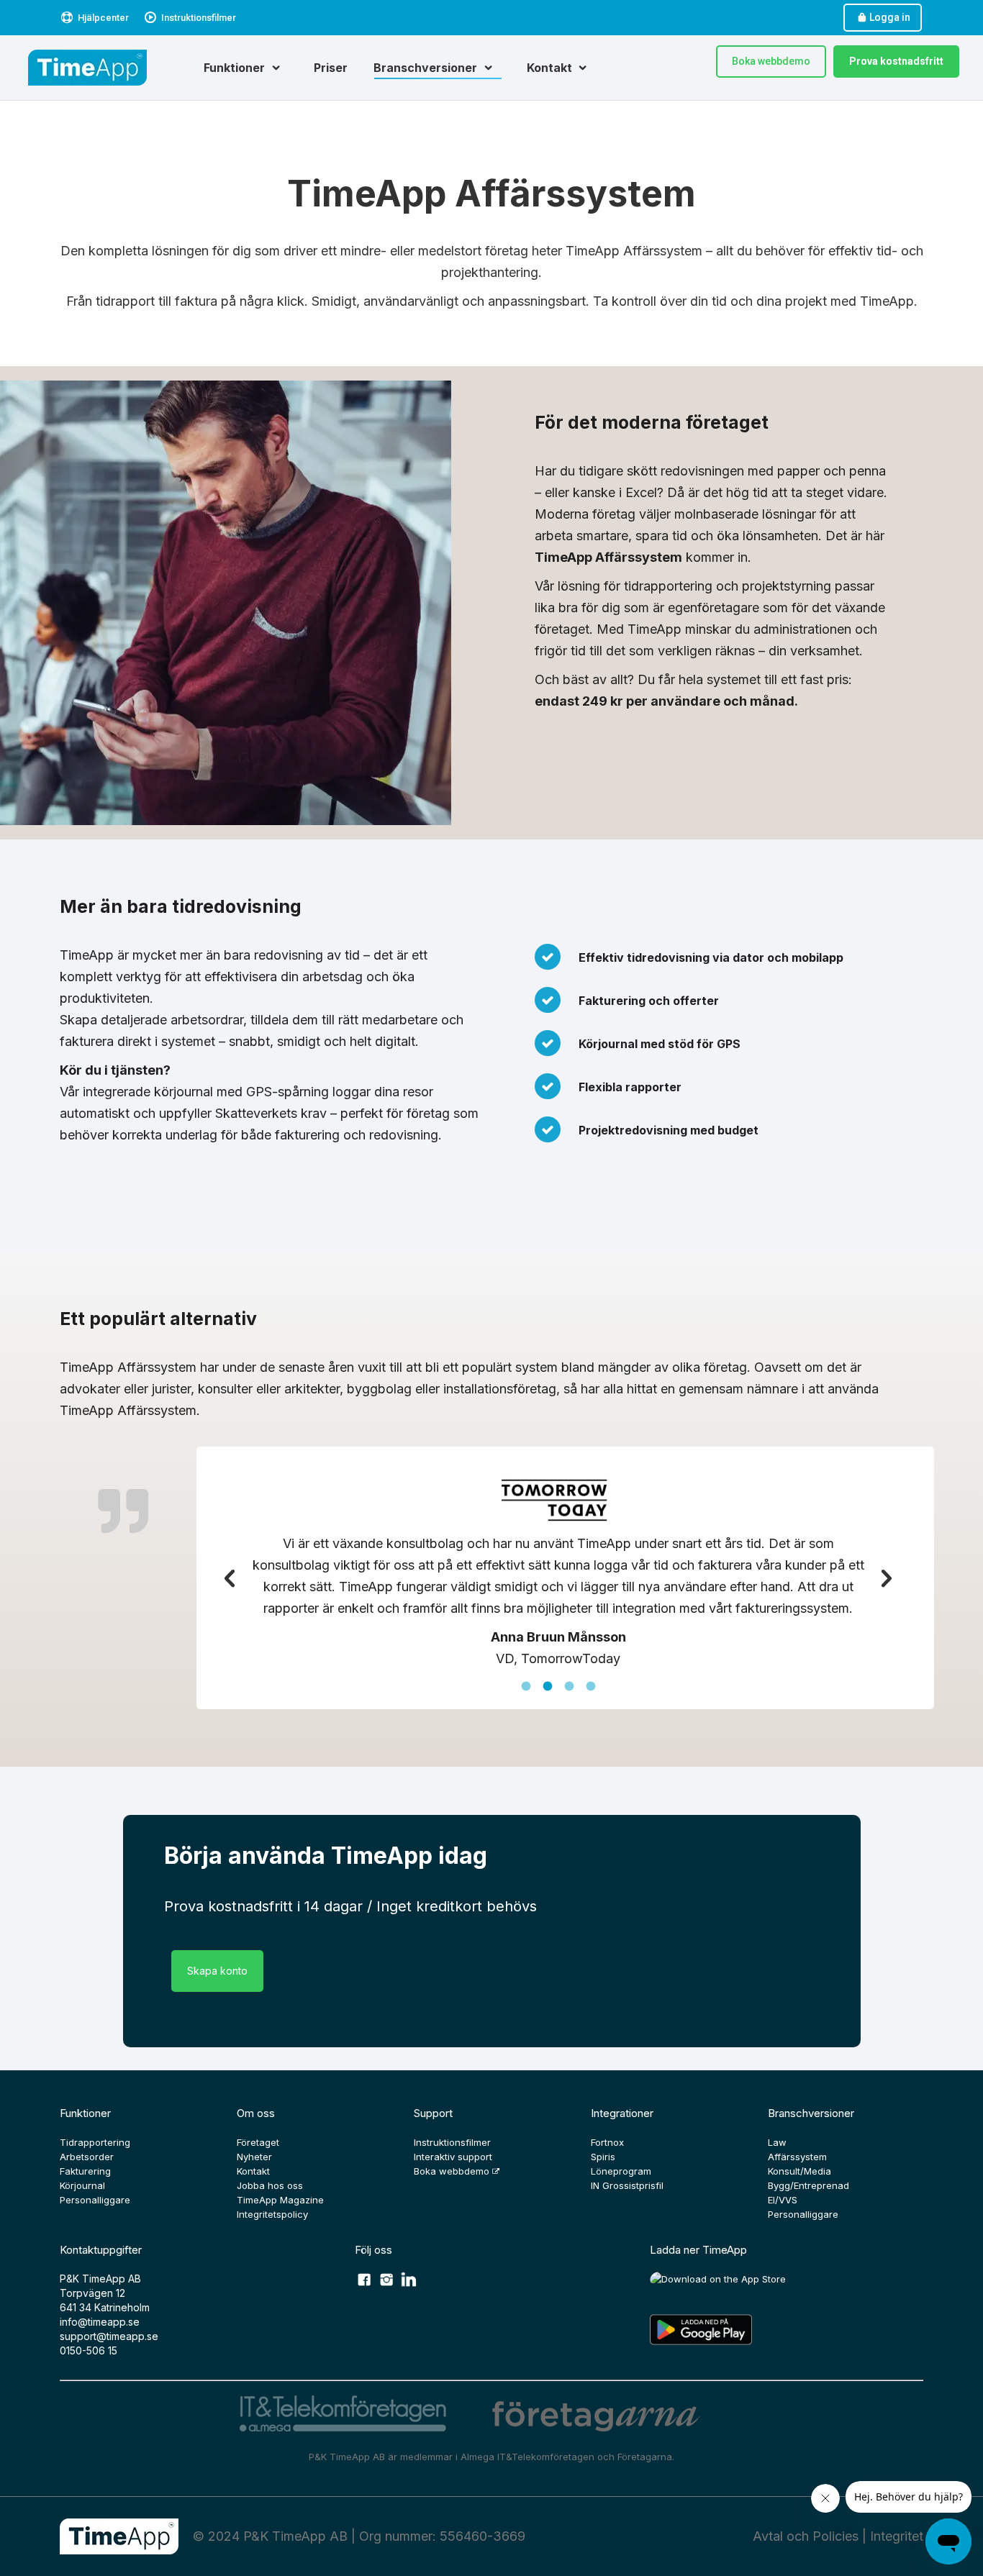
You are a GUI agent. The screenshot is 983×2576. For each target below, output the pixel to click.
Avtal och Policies (806, 2536)
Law (777, 2142)
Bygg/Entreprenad (808, 2185)
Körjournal (82, 2185)
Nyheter (254, 2157)
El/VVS (783, 2200)
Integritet (897, 2536)
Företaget (258, 2142)
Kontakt (253, 2171)
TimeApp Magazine (280, 2200)
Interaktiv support (453, 2157)
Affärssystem (797, 2157)
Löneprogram (621, 2171)
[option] (558, 1571)
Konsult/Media (799, 2171)
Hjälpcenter (103, 18)
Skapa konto (217, 1971)
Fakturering (85, 2171)
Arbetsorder (87, 2157)
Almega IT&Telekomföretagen (529, 2457)
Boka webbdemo (771, 61)
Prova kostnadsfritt (896, 61)
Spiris (603, 2157)
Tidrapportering (95, 2142)
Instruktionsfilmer (199, 18)
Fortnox (607, 2142)
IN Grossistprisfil (627, 2185)
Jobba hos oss (270, 2185)
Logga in (890, 17)
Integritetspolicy (272, 2214)
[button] (230, 1579)
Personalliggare (95, 2200)
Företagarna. (646, 2457)
